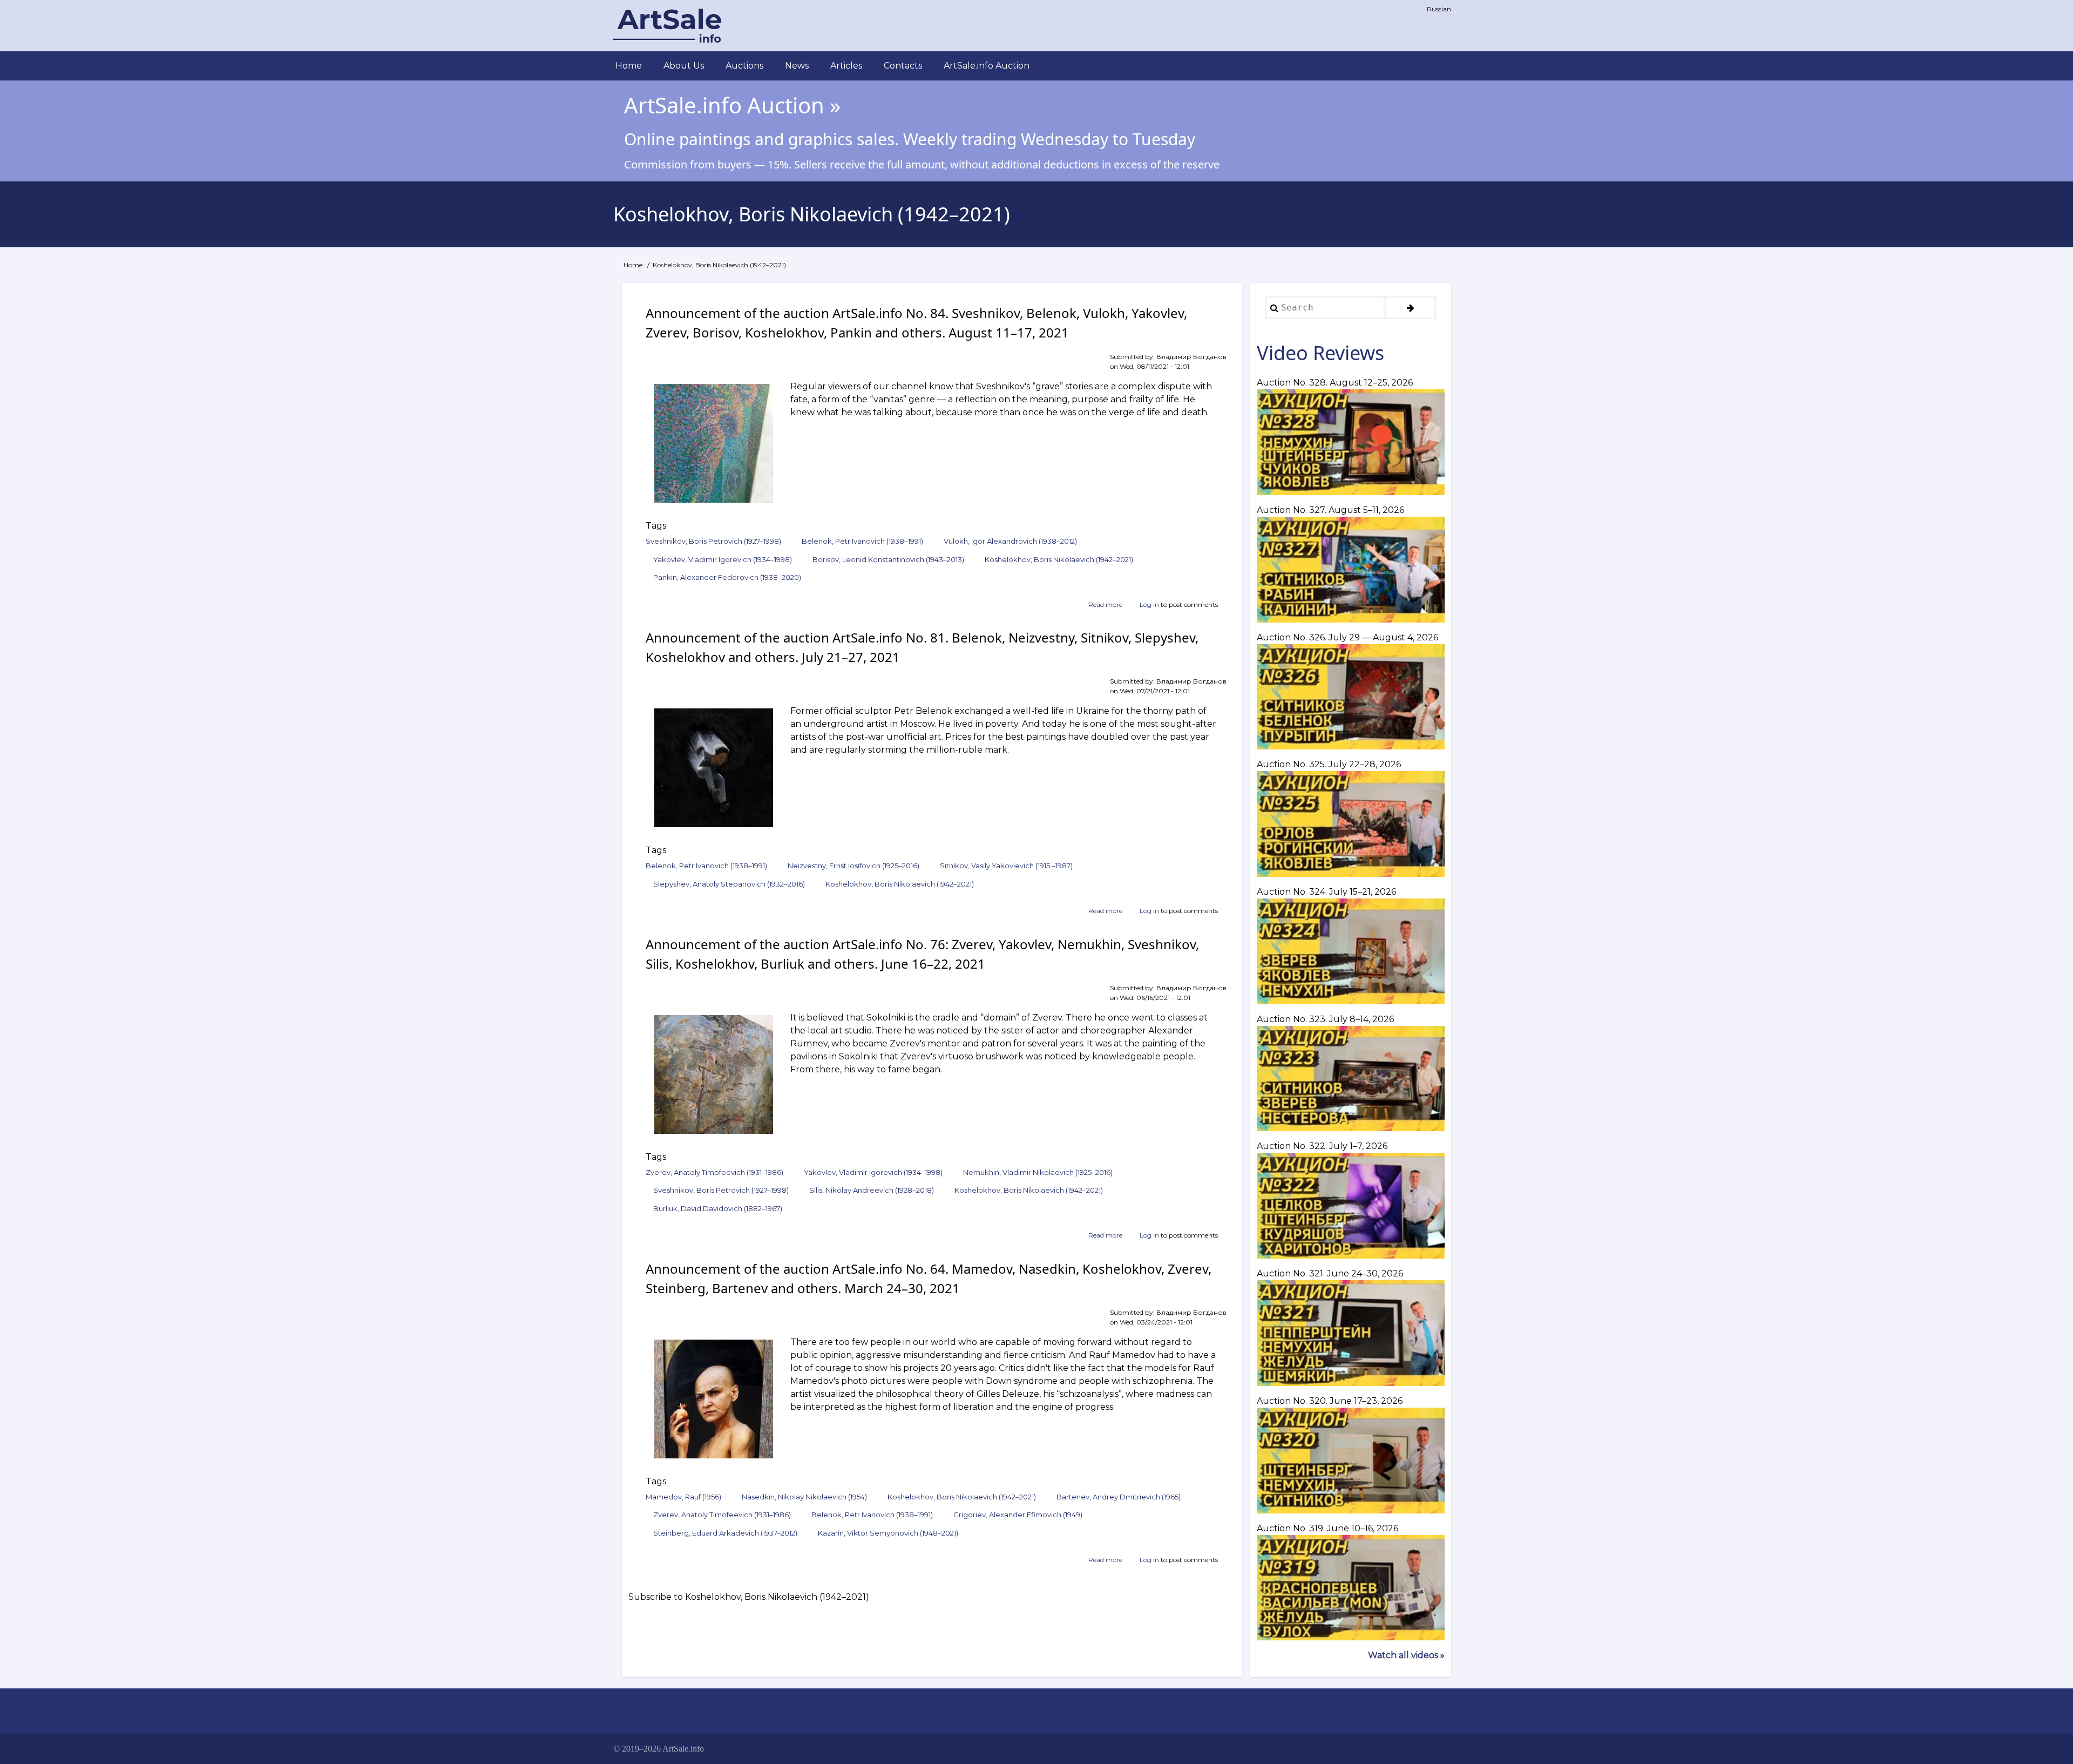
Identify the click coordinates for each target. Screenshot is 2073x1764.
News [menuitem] (797, 66)
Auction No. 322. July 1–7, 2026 (1322, 1146)
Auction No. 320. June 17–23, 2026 (1330, 1401)
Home (633, 265)
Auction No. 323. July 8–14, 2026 (1325, 1019)
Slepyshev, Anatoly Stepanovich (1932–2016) (729, 884)
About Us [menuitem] (684, 66)
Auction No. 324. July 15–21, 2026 (1326, 892)
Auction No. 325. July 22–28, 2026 (1329, 764)
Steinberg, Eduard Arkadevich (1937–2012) (725, 1533)
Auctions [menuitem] (744, 66)
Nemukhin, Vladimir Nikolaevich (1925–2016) (1038, 1172)
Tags (656, 526)
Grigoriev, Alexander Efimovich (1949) (1018, 1515)
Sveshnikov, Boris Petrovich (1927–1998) (713, 541)
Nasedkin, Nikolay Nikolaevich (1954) (804, 1497)
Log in (1149, 604)
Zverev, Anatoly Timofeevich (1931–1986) (714, 1172)
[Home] (667, 26)
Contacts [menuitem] (903, 66)
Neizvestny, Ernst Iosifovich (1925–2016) (853, 866)
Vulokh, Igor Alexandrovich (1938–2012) (1010, 541)
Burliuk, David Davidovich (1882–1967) (718, 1208)
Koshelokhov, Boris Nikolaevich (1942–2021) (1059, 559)
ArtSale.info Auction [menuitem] (987, 66)
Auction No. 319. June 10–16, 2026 (1327, 1528)
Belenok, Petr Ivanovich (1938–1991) (862, 541)
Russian (1439, 9)
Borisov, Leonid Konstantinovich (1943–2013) (888, 559)
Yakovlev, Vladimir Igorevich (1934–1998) (723, 559)
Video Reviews (1320, 353)
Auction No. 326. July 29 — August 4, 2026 (1347, 637)
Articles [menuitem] (846, 66)
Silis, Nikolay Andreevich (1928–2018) (872, 1190)
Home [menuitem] (629, 66)
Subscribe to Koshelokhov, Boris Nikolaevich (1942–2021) (749, 1597)
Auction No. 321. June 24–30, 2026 (1330, 1273)
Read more (1105, 605)
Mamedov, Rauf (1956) (683, 1497)
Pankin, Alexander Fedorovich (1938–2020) (727, 577)
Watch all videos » (1406, 1655)
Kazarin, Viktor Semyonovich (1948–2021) (888, 1533)
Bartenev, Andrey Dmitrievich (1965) (1119, 1497)
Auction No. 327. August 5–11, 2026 (1330, 510)
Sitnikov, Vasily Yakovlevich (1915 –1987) (1006, 866)
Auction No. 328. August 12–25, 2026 (1335, 383)
